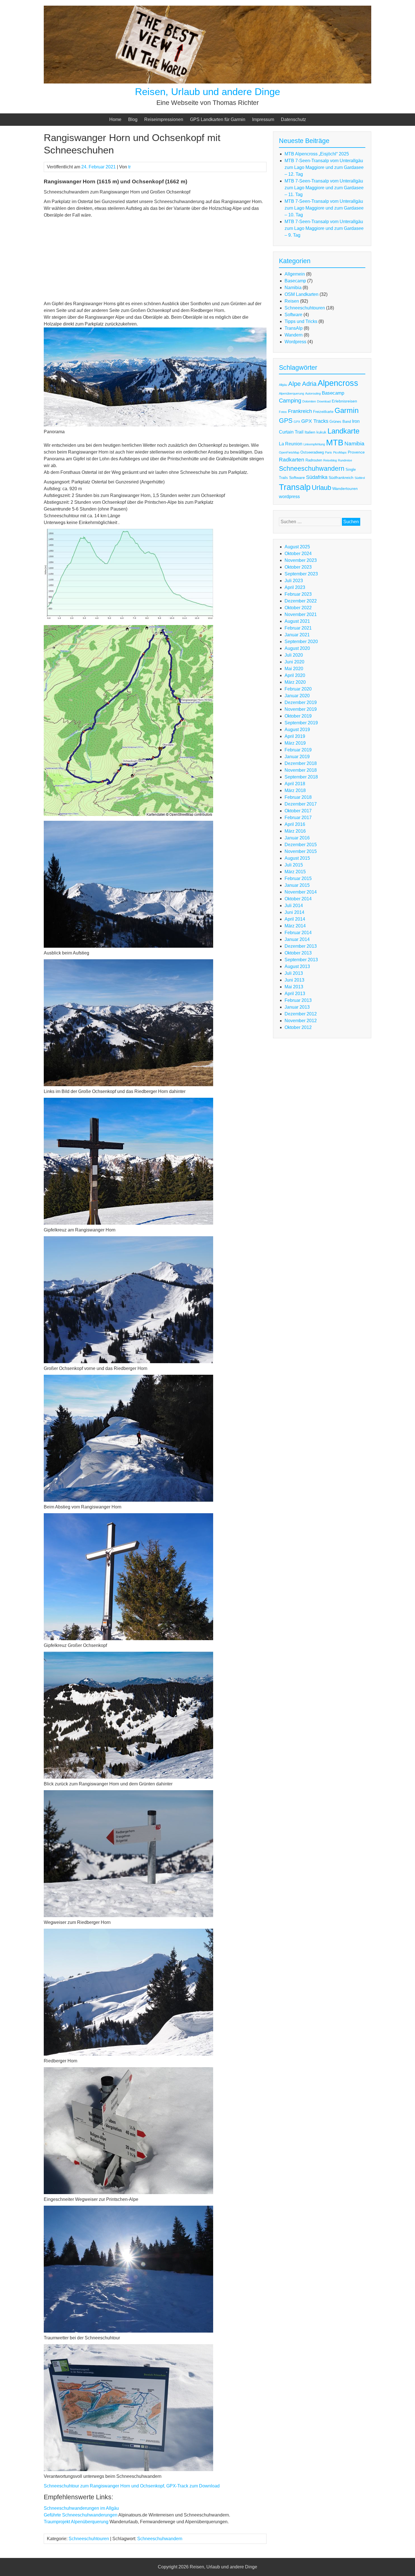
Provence (356, 452)
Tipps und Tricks (301, 321)
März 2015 (295, 872)
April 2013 (295, 994)
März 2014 (295, 926)
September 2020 (301, 642)
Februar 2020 (298, 689)
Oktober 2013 (298, 953)
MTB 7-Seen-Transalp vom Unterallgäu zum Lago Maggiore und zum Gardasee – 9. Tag (324, 228)
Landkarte (343, 431)
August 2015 (297, 858)
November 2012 (301, 1021)
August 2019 (297, 730)
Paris (328, 452)
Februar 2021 (298, 628)
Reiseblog (330, 460)
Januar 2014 (297, 939)
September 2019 (301, 723)
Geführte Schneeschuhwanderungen (81, 2515)
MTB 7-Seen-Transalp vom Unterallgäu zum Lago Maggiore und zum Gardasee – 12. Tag (324, 167)
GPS (286, 421)
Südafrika (317, 477)
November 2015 (301, 851)
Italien (310, 432)
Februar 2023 (298, 594)
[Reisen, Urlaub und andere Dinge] (207, 82)
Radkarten (292, 459)
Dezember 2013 (301, 946)
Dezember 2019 (301, 702)
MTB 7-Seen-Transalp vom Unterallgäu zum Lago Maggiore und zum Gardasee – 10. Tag (324, 208)
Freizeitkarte (323, 412)
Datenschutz (293, 119)
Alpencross (338, 383)
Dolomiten (309, 401)
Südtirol (360, 478)
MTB (335, 442)
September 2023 (301, 574)
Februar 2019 (298, 750)
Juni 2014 (294, 912)
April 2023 (295, 587)
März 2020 (295, 682)
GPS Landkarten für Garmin (218, 119)
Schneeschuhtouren (89, 2539)
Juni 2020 (294, 662)
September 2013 (301, 960)
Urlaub (321, 488)
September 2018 (301, 777)
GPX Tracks (315, 421)
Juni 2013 (294, 980)
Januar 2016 (297, 838)
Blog (133, 119)
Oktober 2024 (298, 554)
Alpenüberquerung (291, 393)
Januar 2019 (297, 757)
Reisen (292, 301)
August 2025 (297, 547)
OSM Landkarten (302, 294)
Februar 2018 (298, 797)
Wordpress (295, 342)
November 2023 (301, 560)
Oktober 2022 (298, 608)
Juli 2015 (294, 865)
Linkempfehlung (314, 444)
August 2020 (297, 648)
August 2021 (297, 621)
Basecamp (295, 281)
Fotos (283, 412)
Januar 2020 (297, 696)
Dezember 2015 (301, 845)
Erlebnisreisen (344, 401)
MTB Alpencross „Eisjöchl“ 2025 (317, 154)
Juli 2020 (294, 655)
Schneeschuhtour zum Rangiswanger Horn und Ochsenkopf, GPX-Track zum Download (132, 2486)
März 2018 (295, 790)
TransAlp (294, 328)
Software (293, 315)
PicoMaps (340, 452)
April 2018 (295, 784)
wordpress (289, 497)
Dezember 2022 (301, 601)
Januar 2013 (297, 1007)
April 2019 (295, 736)
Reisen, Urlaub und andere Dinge (207, 92)
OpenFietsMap (289, 452)
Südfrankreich (341, 478)
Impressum (263, 119)
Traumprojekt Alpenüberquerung (76, 2522)
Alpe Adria (302, 384)
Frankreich (300, 411)
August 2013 (297, 966)
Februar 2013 (298, 1000)
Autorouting (313, 393)
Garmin (347, 410)
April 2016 (295, 824)
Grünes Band (340, 422)
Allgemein (295, 274)
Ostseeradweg (312, 452)
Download (324, 401)
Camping (290, 401)
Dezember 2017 (301, 804)
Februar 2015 (298, 878)
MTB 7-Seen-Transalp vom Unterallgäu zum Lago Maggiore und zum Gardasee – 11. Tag (324, 188)
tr (129, 167)
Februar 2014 (298, 933)
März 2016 (295, 831)
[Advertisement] (155, 261)
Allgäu (283, 385)
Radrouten (314, 460)
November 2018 (301, 770)
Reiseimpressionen (164, 119)
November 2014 (301, 892)
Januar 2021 (297, 635)
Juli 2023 (294, 581)
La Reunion (291, 444)
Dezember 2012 (301, 1014)
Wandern (294, 335)
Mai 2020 (294, 669)
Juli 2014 (294, 906)
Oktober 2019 (298, 716)
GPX (297, 422)
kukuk (321, 432)
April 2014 (295, 919)
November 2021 (301, 614)
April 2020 (295, 675)
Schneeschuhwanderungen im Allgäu (81, 2508)
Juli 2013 (294, 973)
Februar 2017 (298, 818)
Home (115, 119)
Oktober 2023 (298, 567)
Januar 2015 (297, 885)
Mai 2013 (294, 987)
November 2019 (301, 709)
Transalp (295, 487)
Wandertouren (345, 489)
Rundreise (345, 460)
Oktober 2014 (298, 899)
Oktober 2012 (298, 1027)
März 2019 (295, 743)
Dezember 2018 (301, 763)
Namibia (293, 288)
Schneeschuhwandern (160, 2539)
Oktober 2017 (298, 811)
